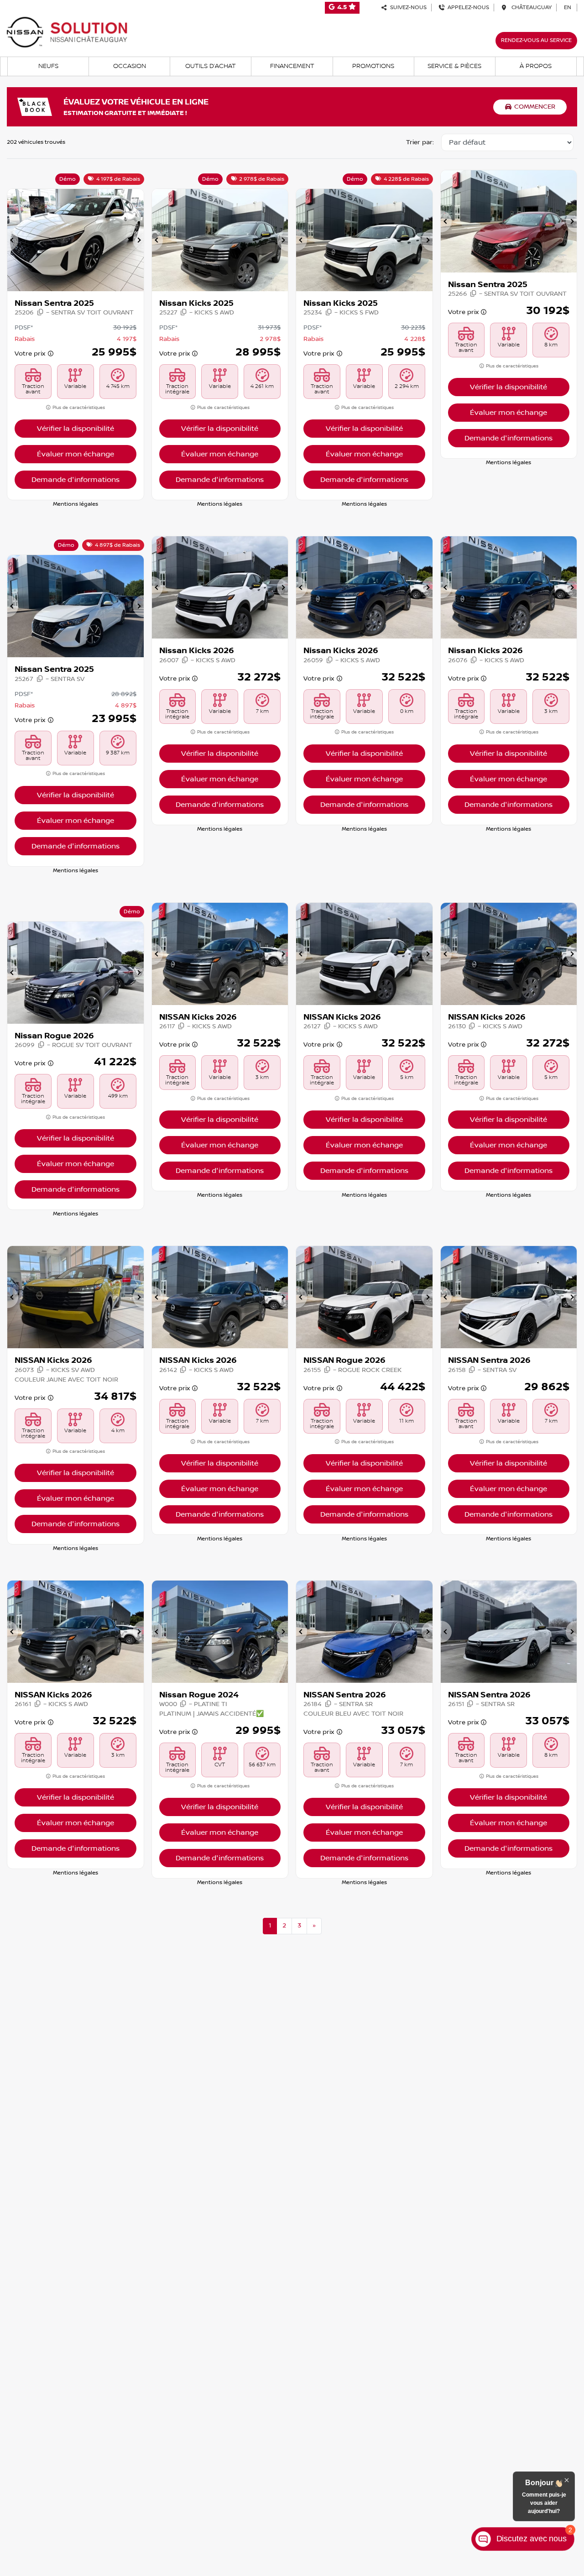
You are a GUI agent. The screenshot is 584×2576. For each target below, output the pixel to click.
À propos (536, 66)
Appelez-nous (467, 8)
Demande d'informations (76, 480)
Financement (292, 66)
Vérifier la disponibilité (76, 429)
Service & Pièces (454, 66)
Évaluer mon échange (76, 454)
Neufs (48, 66)
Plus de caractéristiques (78, 407)
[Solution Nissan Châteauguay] (67, 32)
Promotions (373, 66)
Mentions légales (76, 504)
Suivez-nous (407, 8)
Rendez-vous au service (536, 40)
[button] (13, 240)
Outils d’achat (211, 66)
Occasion (130, 66)
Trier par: (420, 142)
